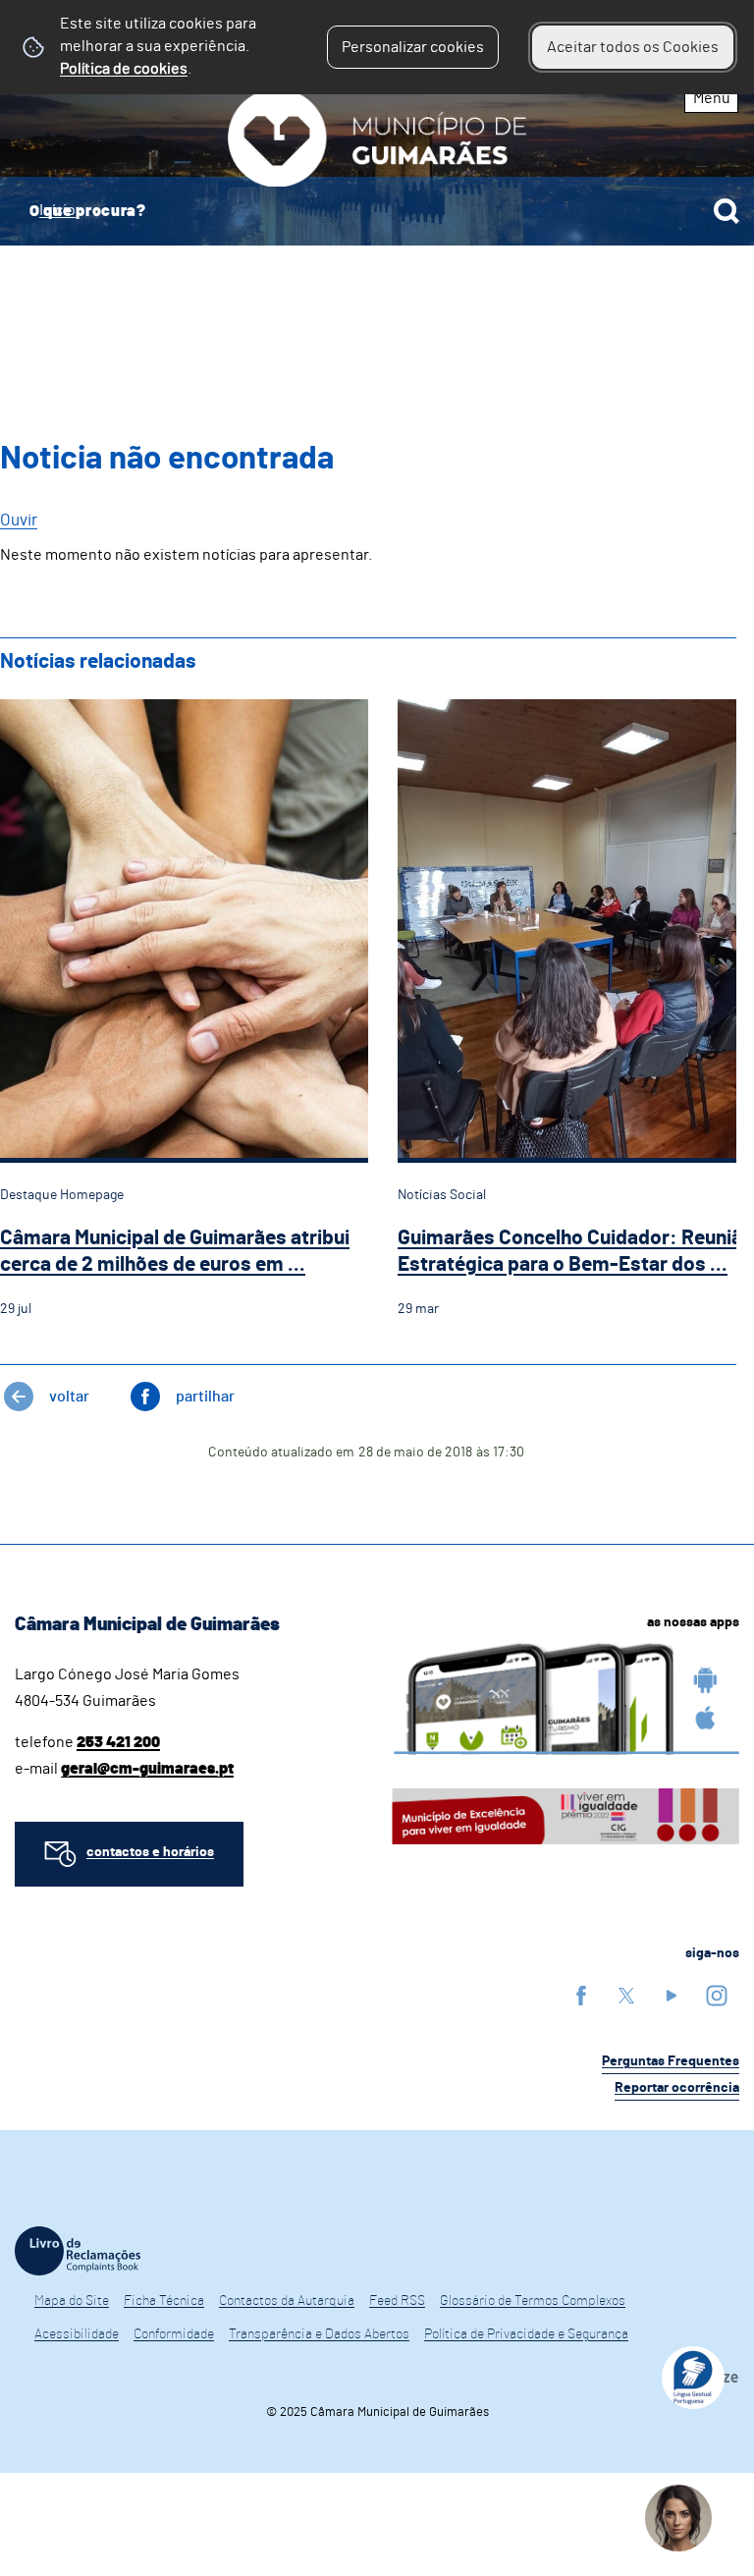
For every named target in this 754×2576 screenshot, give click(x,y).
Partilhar (205, 1397)
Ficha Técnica (164, 2301)
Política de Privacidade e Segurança (526, 2334)
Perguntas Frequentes (671, 2061)
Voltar (69, 1397)
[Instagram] (717, 1995)
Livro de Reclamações (78, 2251)
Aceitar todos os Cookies (633, 47)
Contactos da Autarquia (287, 2301)
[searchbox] (377, 211)
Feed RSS (397, 2301)
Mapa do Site (72, 2301)
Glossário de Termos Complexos (533, 2301)
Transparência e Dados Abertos (319, 2334)
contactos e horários (150, 1852)
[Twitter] (626, 1995)
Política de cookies (124, 69)
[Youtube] (672, 1995)
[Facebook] (581, 1995)
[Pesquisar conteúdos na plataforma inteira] (727, 211)
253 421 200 (118, 1742)
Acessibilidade (77, 2334)
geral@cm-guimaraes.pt (147, 1769)
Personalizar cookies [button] (413, 47)
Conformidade (174, 2334)
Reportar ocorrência (677, 2088)
